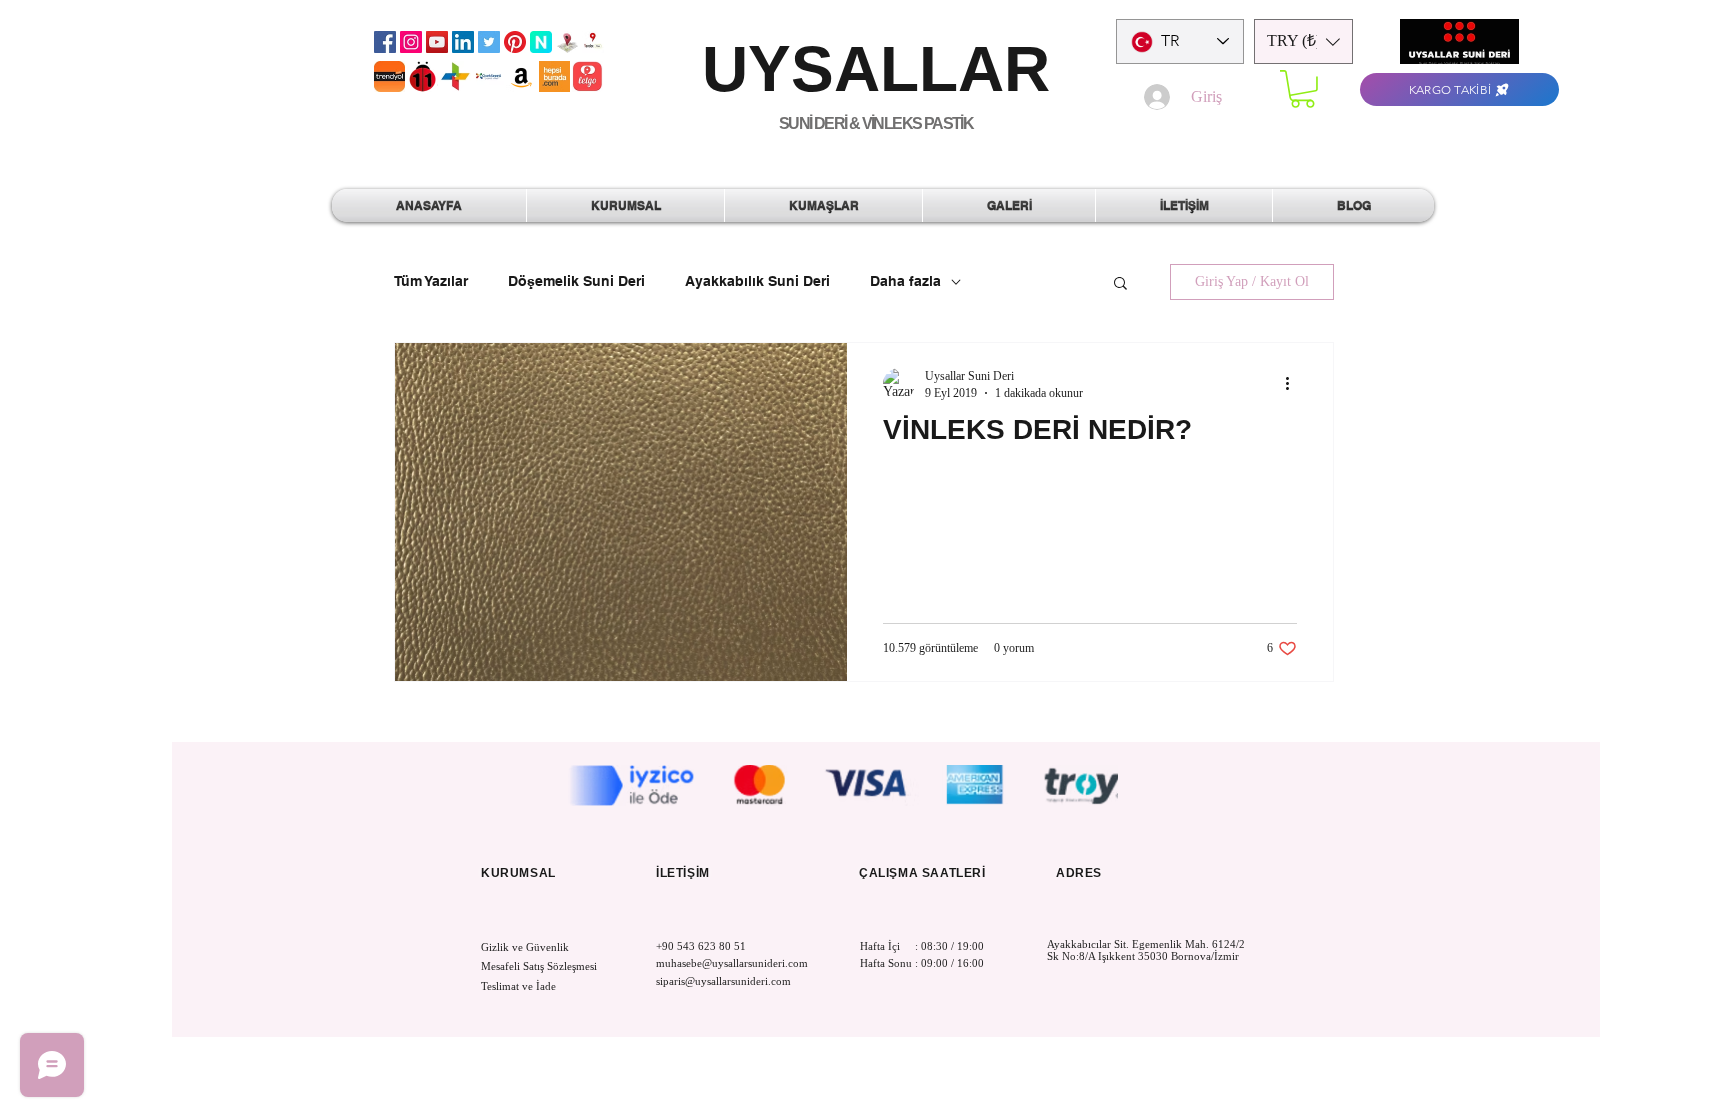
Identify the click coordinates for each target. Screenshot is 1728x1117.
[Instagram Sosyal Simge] (411, 42)
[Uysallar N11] (422, 76)
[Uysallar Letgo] (587, 76)
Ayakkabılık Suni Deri (757, 281)
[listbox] (1303, 41)
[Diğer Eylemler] (1294, 384)
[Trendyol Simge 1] (389, 76)
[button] (1303, 41)
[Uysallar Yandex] (593, 42)
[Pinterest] (515, 42)
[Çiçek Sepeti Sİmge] (488, 76)
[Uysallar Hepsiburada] (554, 76)
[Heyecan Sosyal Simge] (489, 42)
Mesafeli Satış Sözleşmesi (539, 966)
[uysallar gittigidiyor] (455, 76)
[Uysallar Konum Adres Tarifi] (567, 42)
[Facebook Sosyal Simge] (385, 42)
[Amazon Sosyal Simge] (521, 76)
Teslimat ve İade (518, 986)
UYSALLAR (876, 69)
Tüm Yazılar (431, 281)
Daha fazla (905, 281)
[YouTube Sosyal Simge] (437, 42)
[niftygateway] (541, 42)
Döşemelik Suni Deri (576, 281)
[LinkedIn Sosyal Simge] (463, 42)
